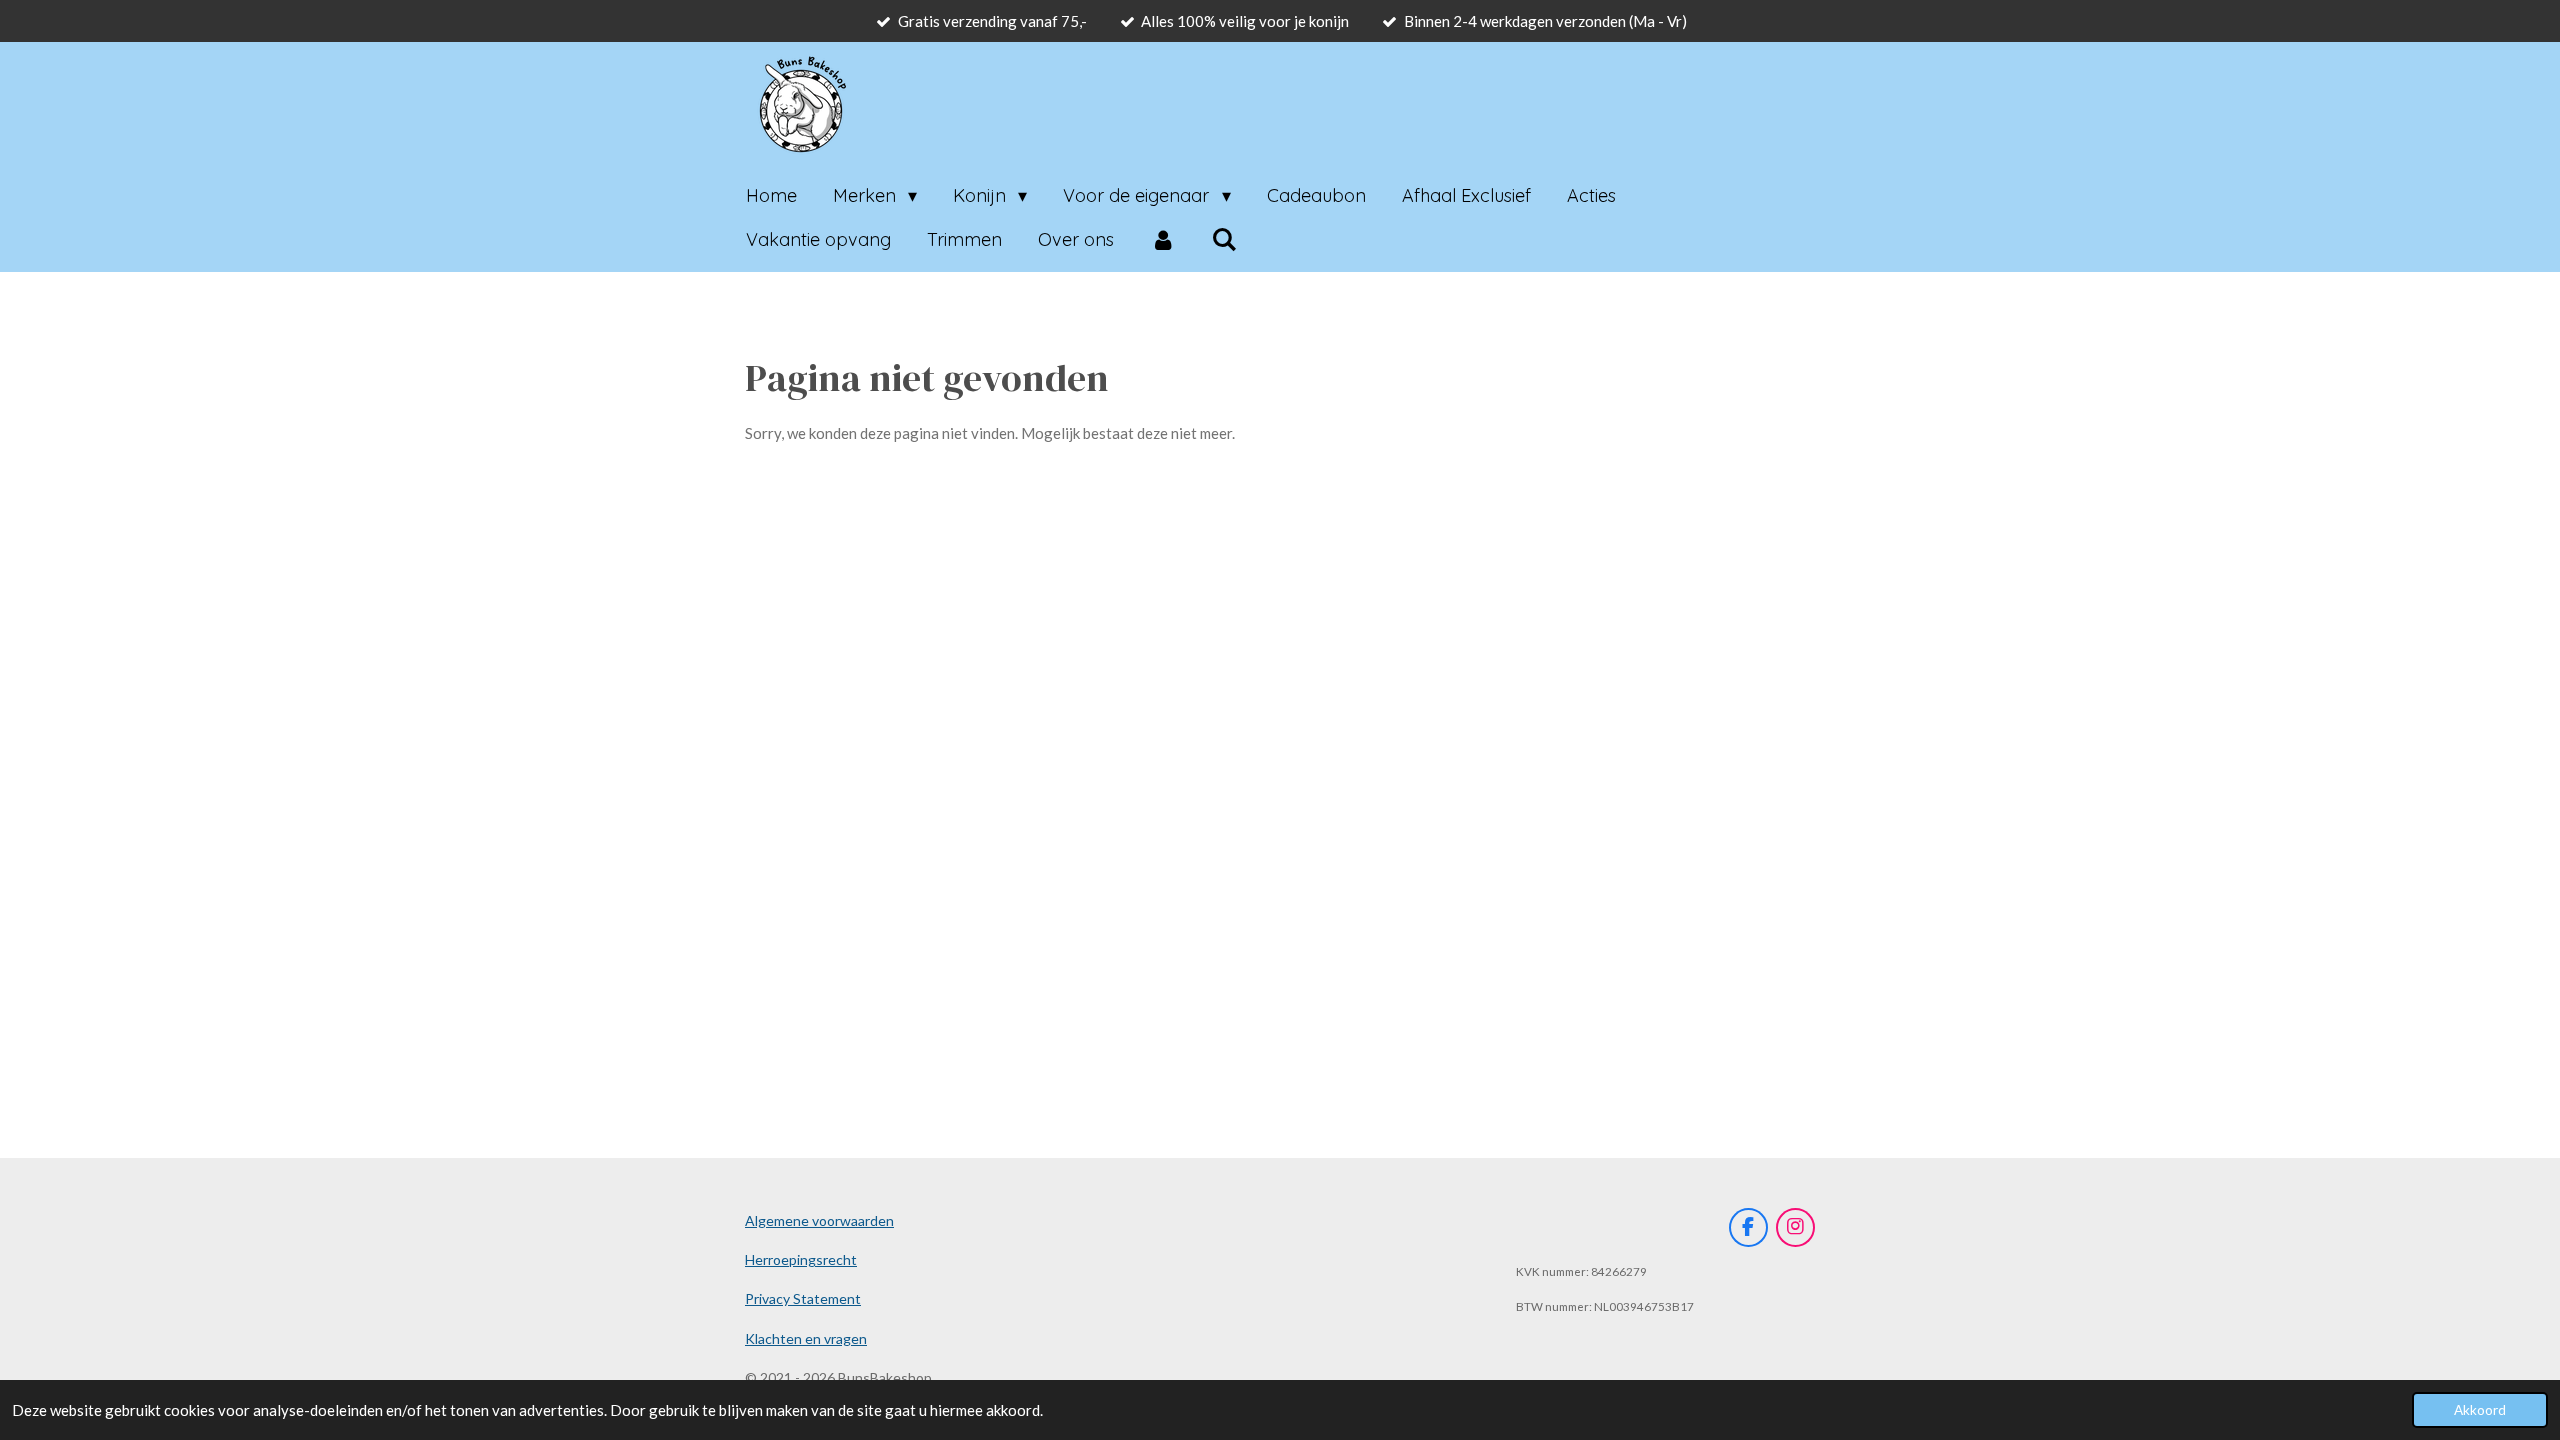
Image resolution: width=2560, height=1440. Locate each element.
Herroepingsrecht (801, 1259)
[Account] (1162, 240)
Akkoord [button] (2480, 1410)
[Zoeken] (1223, 240)
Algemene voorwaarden (819, 1220)
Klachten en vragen (806, 1338)
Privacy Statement (803, 1298)
